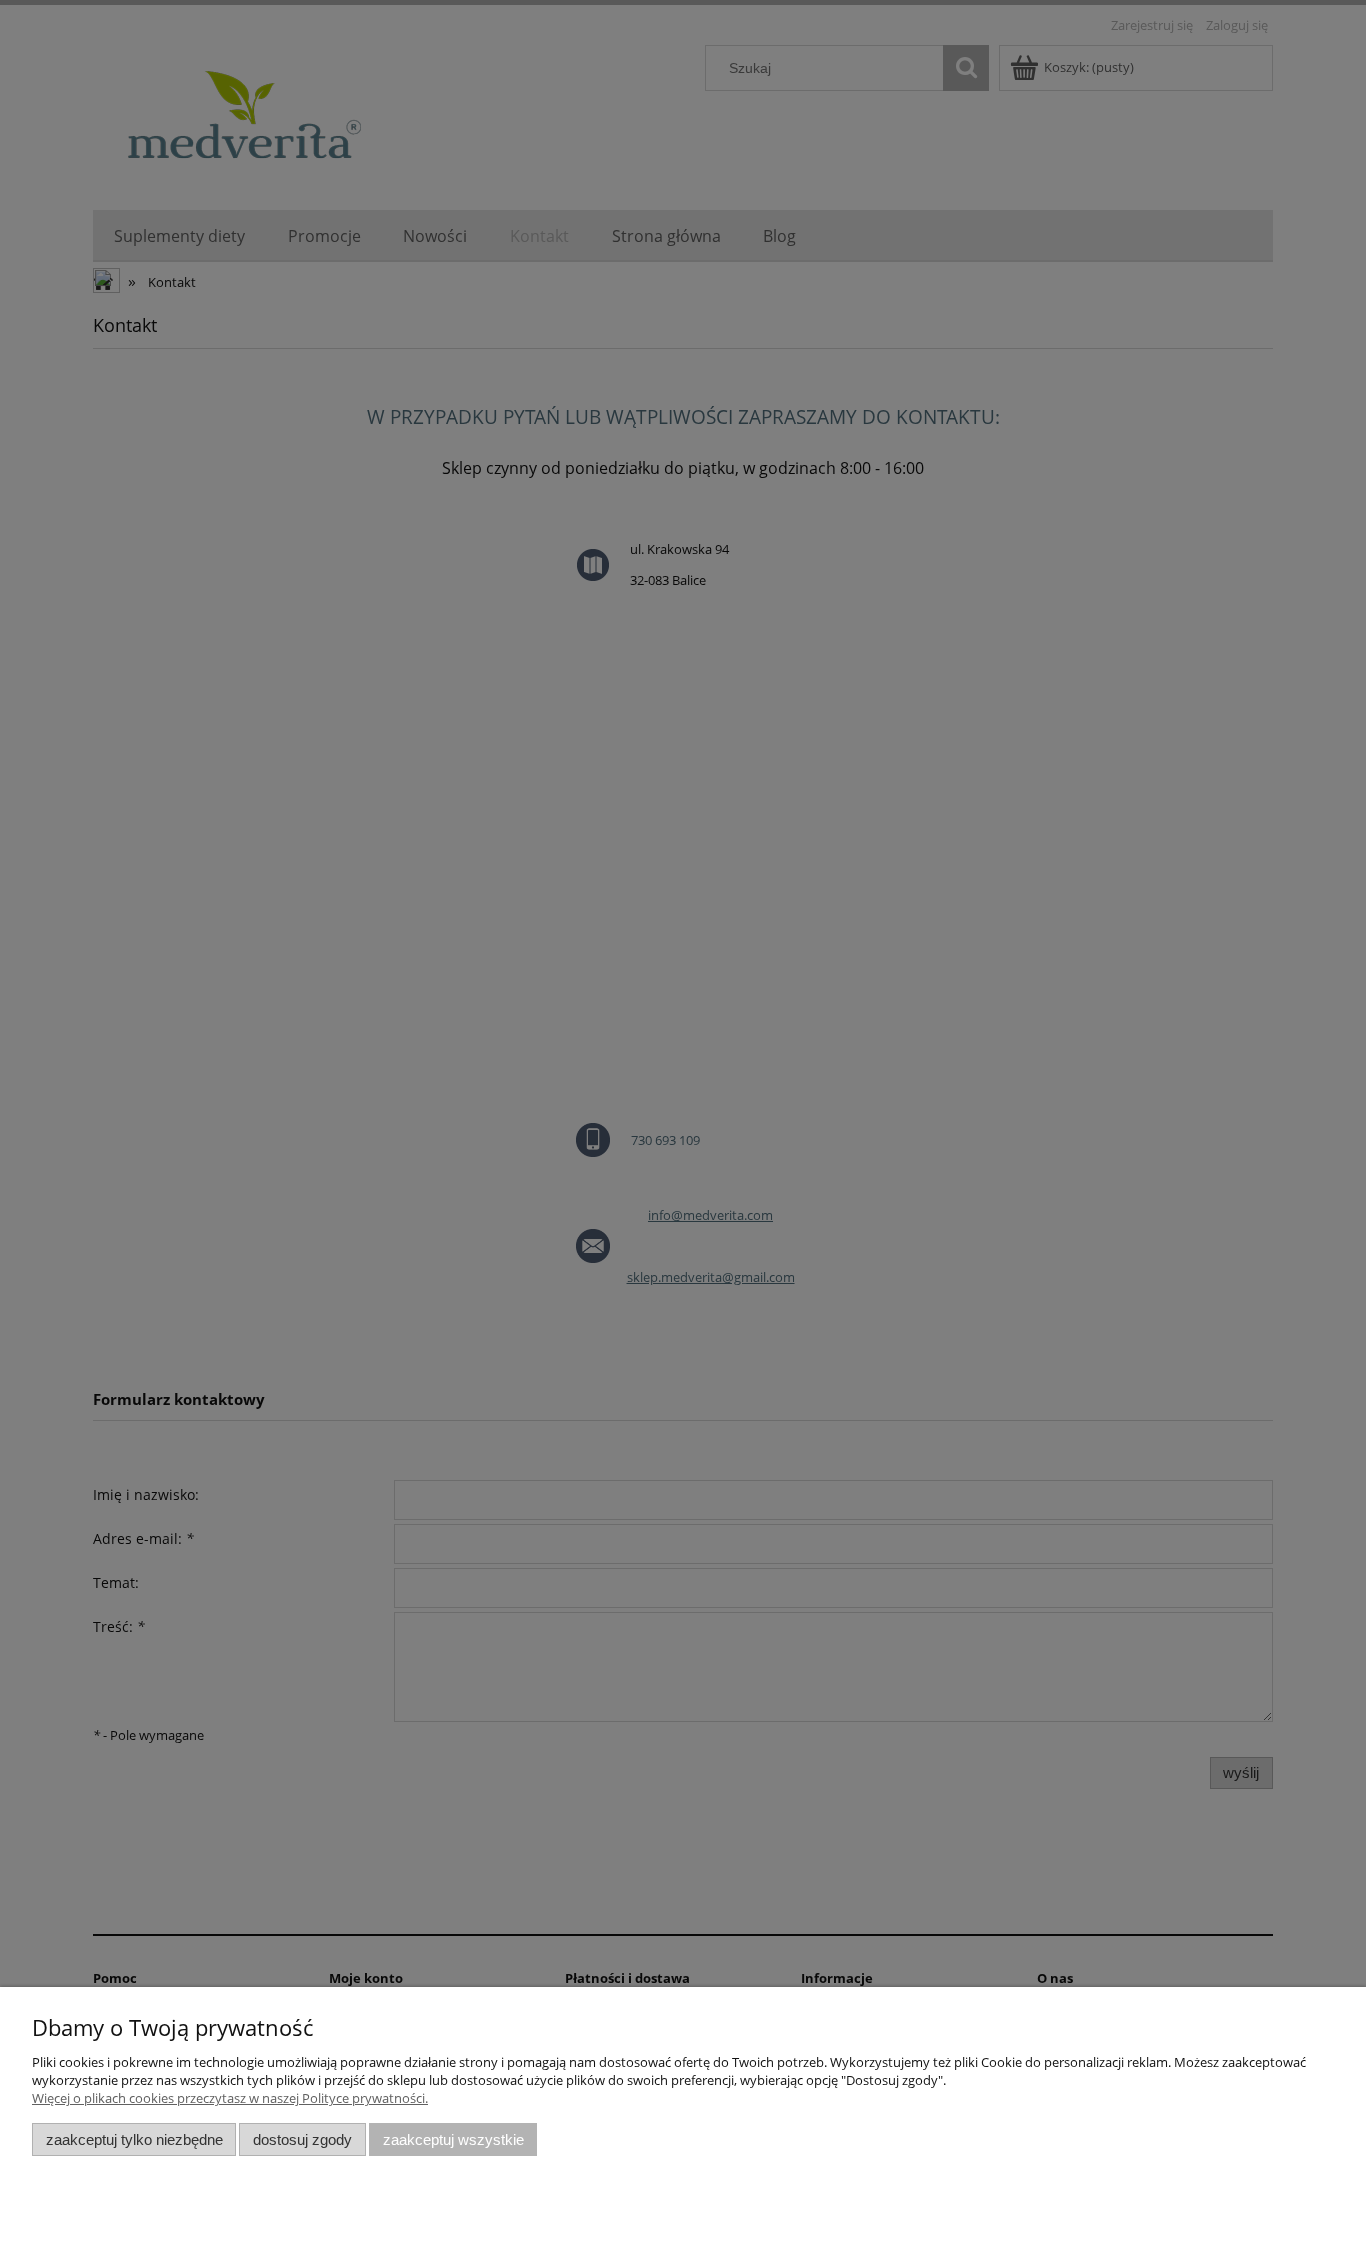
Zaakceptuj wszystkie (453, 2139)
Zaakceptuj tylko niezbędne (134, 2139)
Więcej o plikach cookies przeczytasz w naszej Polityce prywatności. (230, 2098)
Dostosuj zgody (302, 2139)
